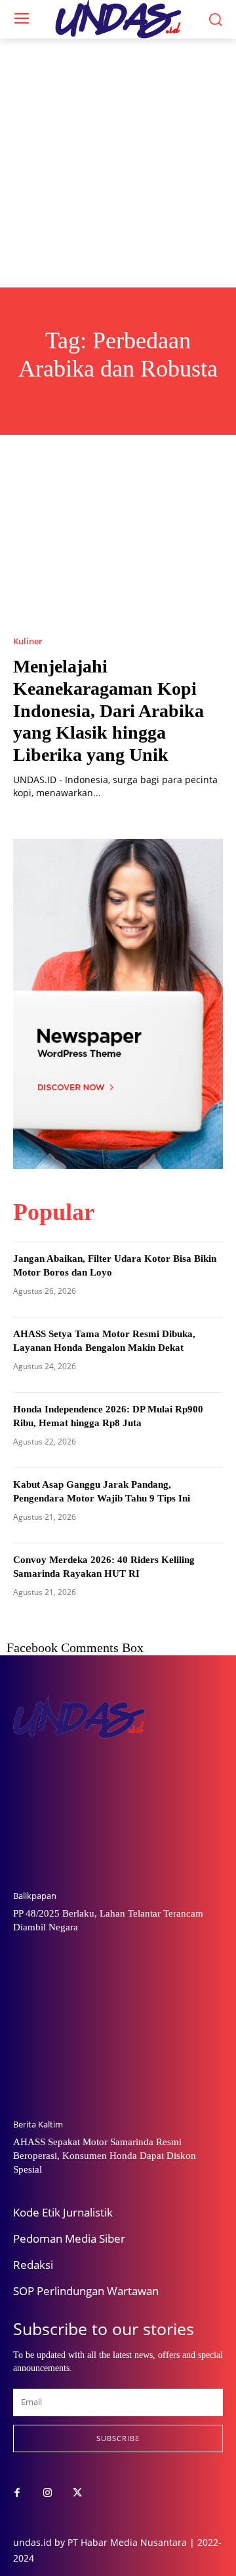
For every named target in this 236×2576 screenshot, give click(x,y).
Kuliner (28, 641)
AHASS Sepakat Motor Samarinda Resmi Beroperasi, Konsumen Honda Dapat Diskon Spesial (105, 2156)
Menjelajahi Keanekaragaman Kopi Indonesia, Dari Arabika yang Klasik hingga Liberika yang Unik (108, 710)
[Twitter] (77, 2493)
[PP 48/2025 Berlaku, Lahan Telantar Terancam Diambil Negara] (118, 1805)
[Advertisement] (118, 163)
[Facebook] (17, 2493)
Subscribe (118, 2438)
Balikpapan (35, 1896)
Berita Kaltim (38, 2125)
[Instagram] (47, 2493)
